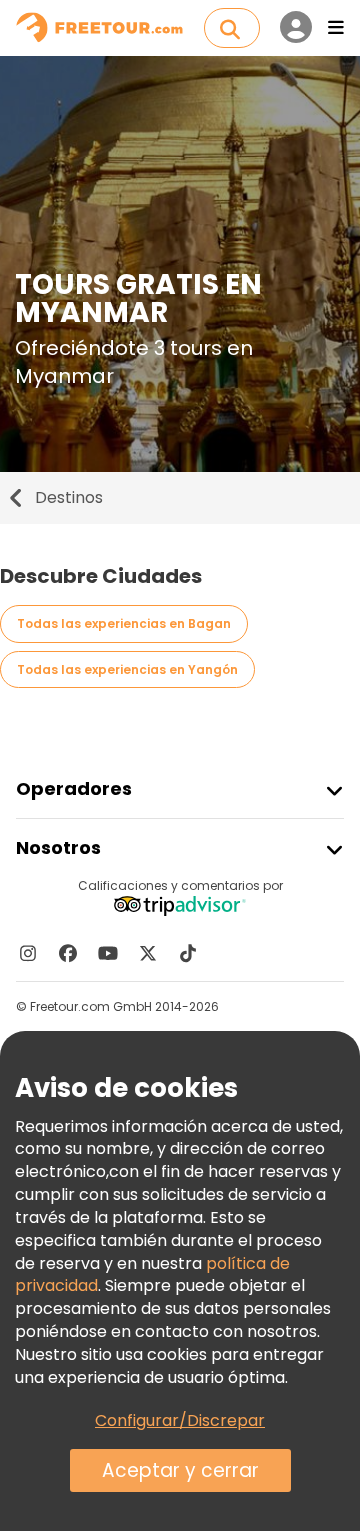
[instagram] (28, 953)
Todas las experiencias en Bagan (124, 623)
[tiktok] (188, 953)
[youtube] (108, 953)
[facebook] (68, 953)
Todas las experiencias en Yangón (127, 669)
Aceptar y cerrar (180, 1470)
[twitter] (148, 953)
